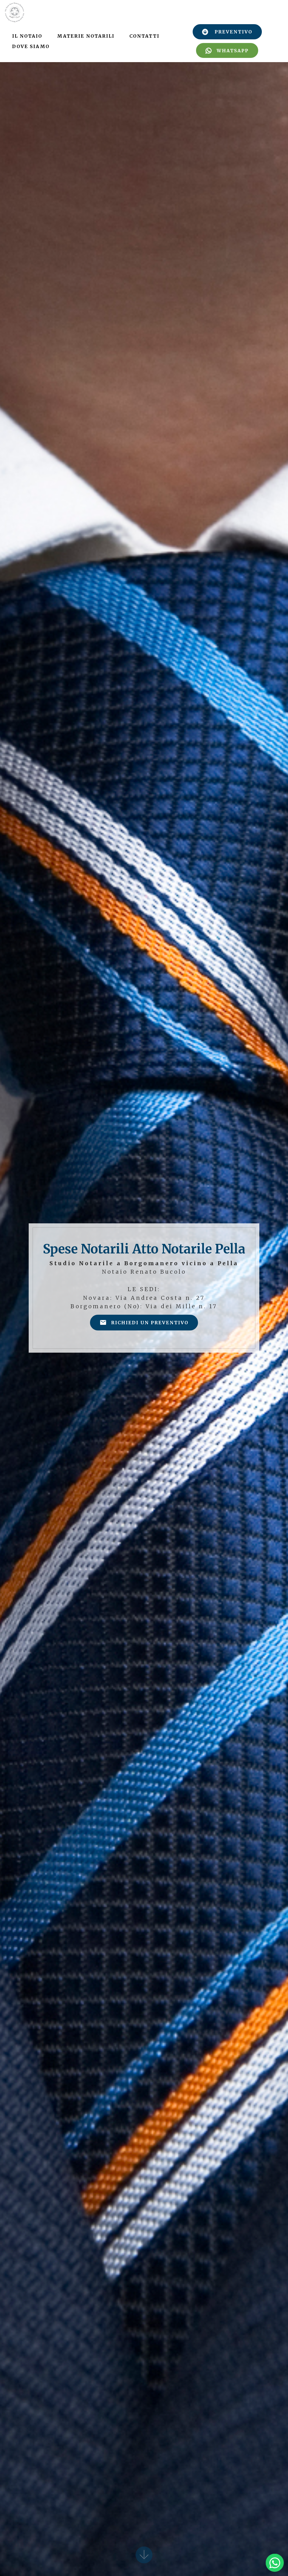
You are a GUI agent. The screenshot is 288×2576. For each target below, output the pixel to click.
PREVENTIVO (233, 32)
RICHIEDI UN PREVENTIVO (150, 1323)
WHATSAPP (233, 51)
